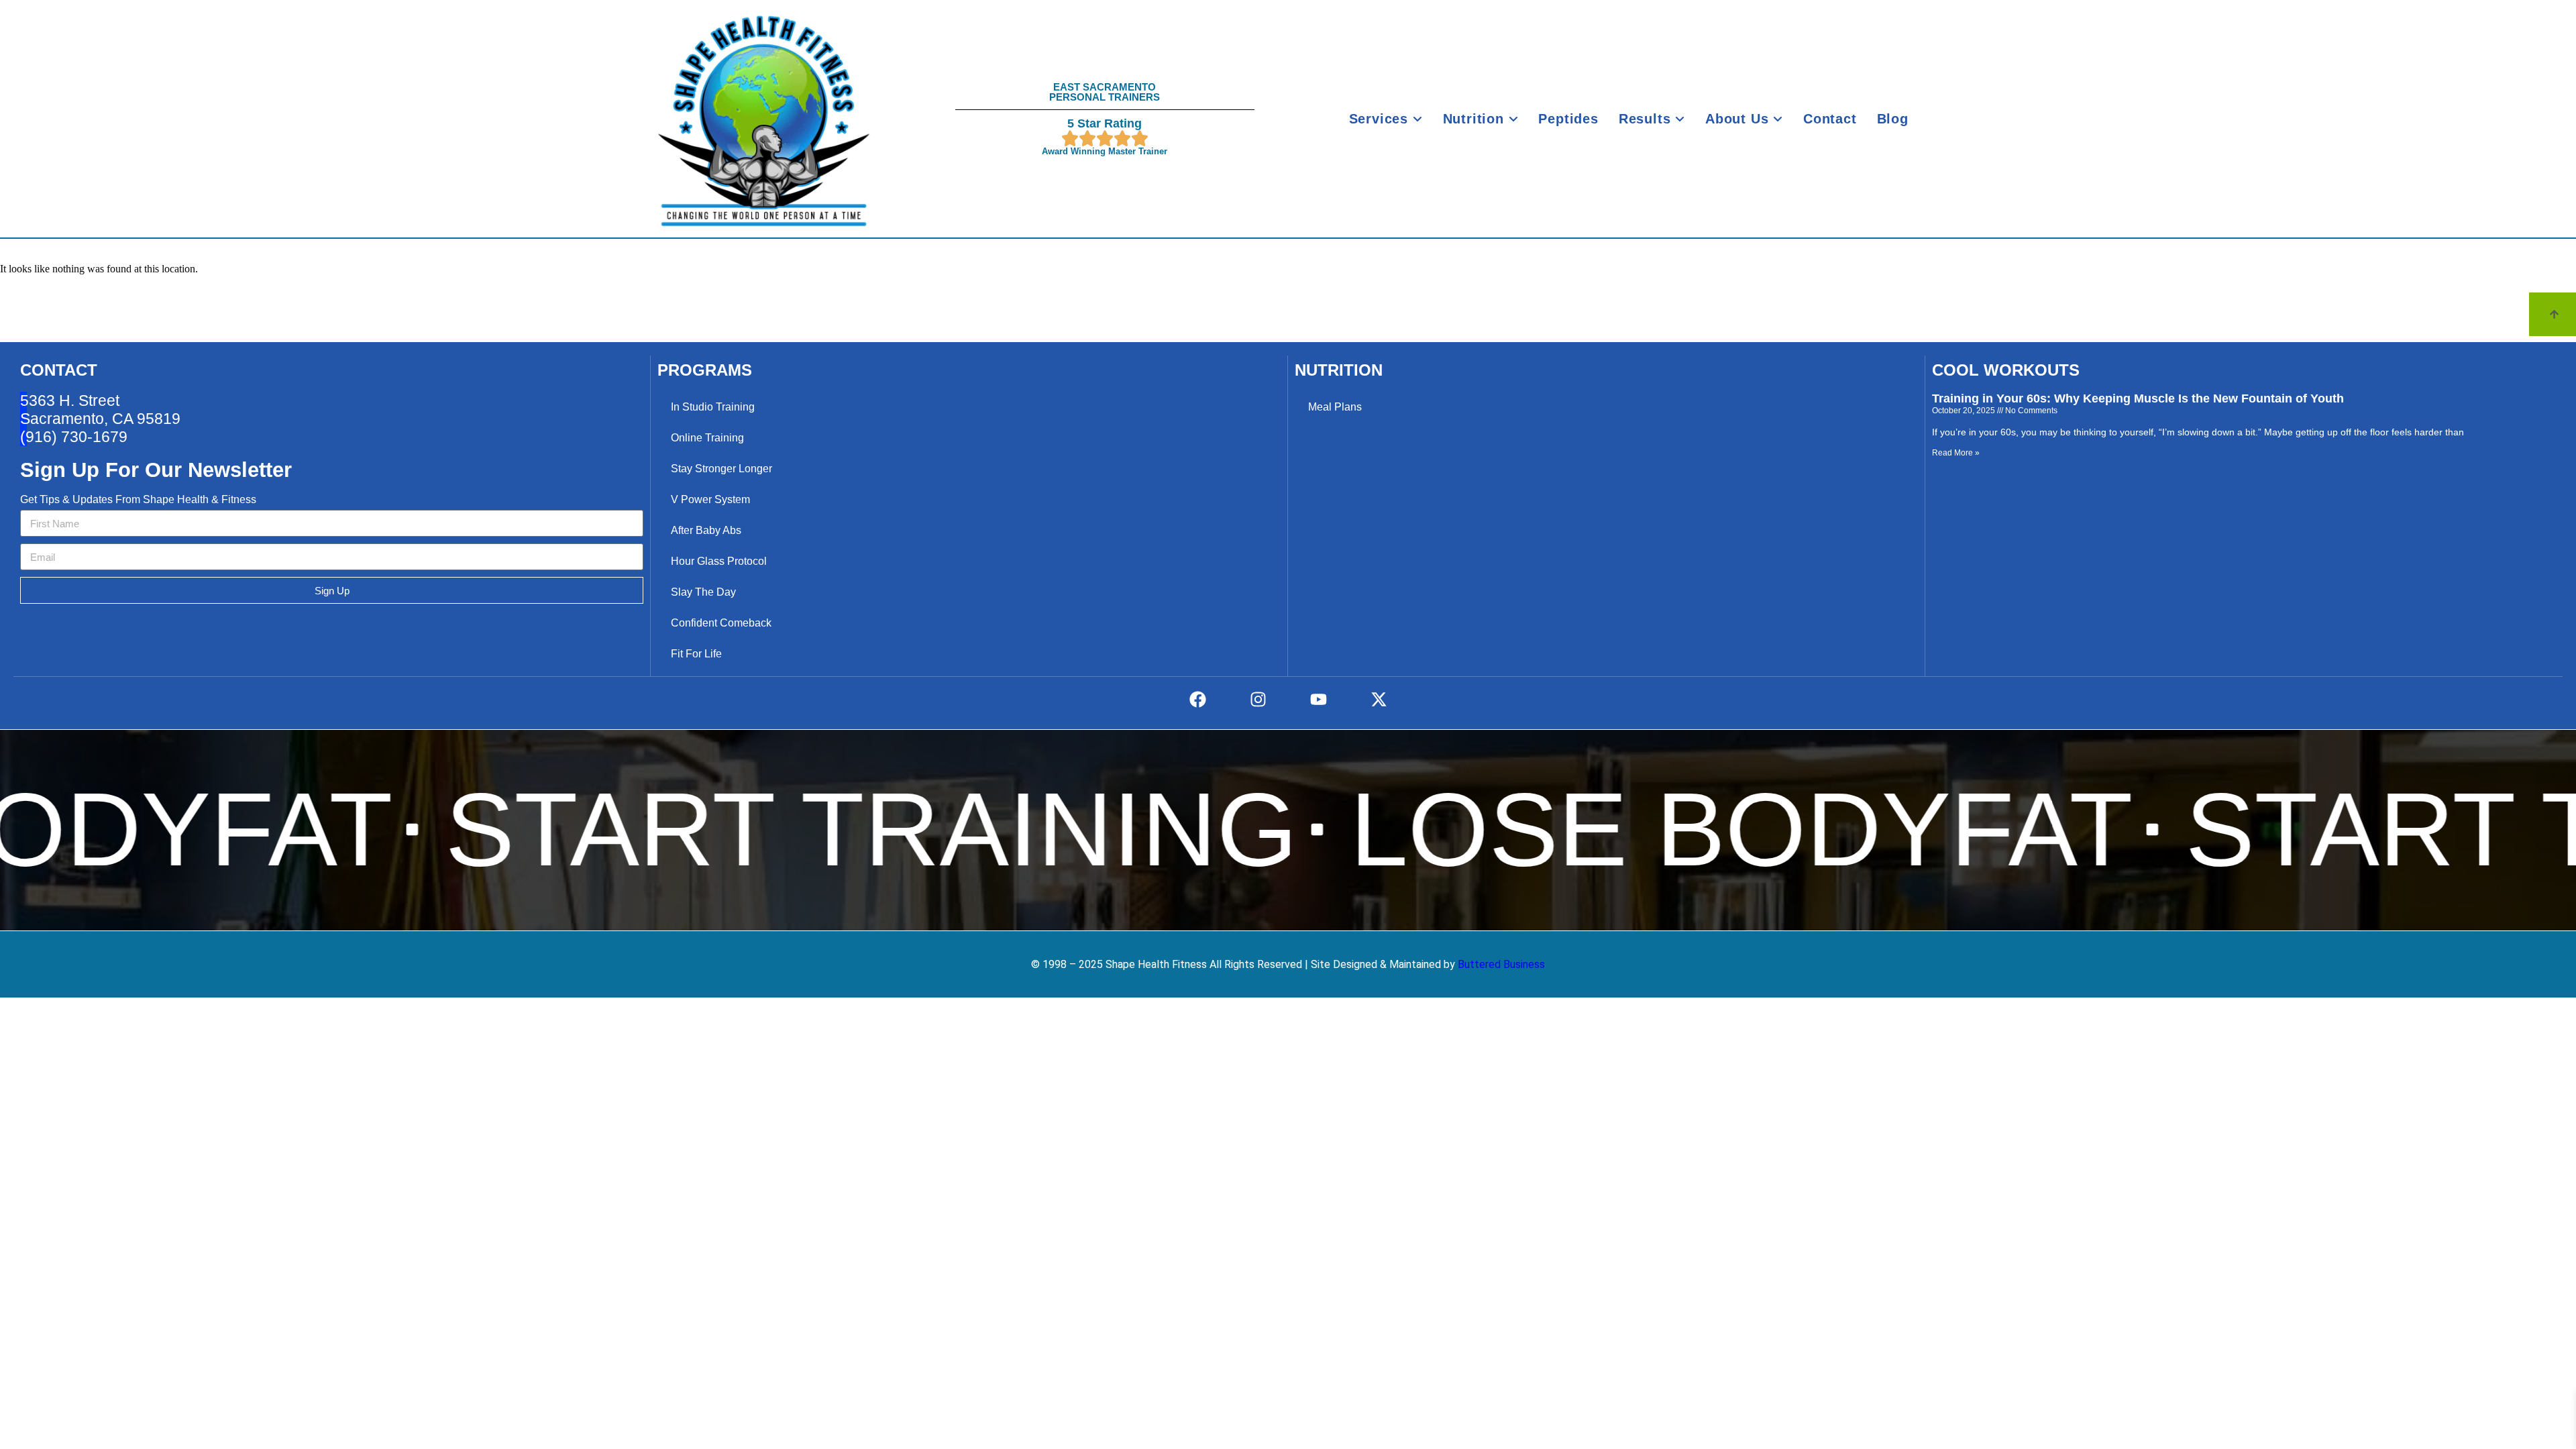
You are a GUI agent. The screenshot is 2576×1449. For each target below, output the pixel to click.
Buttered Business (1500, 964)
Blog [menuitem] (1893, 119)
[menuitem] (1386, 119)
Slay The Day (703, 592)
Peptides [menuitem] (1568, 119)
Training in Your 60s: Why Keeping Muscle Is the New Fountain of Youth (2138, 398)
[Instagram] (1258, 699)
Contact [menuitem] (1830, 119)
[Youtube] (1318, 699)
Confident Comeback (721, 623)
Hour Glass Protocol (719, 561)
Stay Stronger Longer (721, 469)
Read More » (1956, 453)
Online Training (707, 438)
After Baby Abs (706, 530)
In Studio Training (713, 407)
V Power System (710, 499)
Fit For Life (696, 654)
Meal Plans (1335, 407)
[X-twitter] (1379, 699)
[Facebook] (1197, 699)
